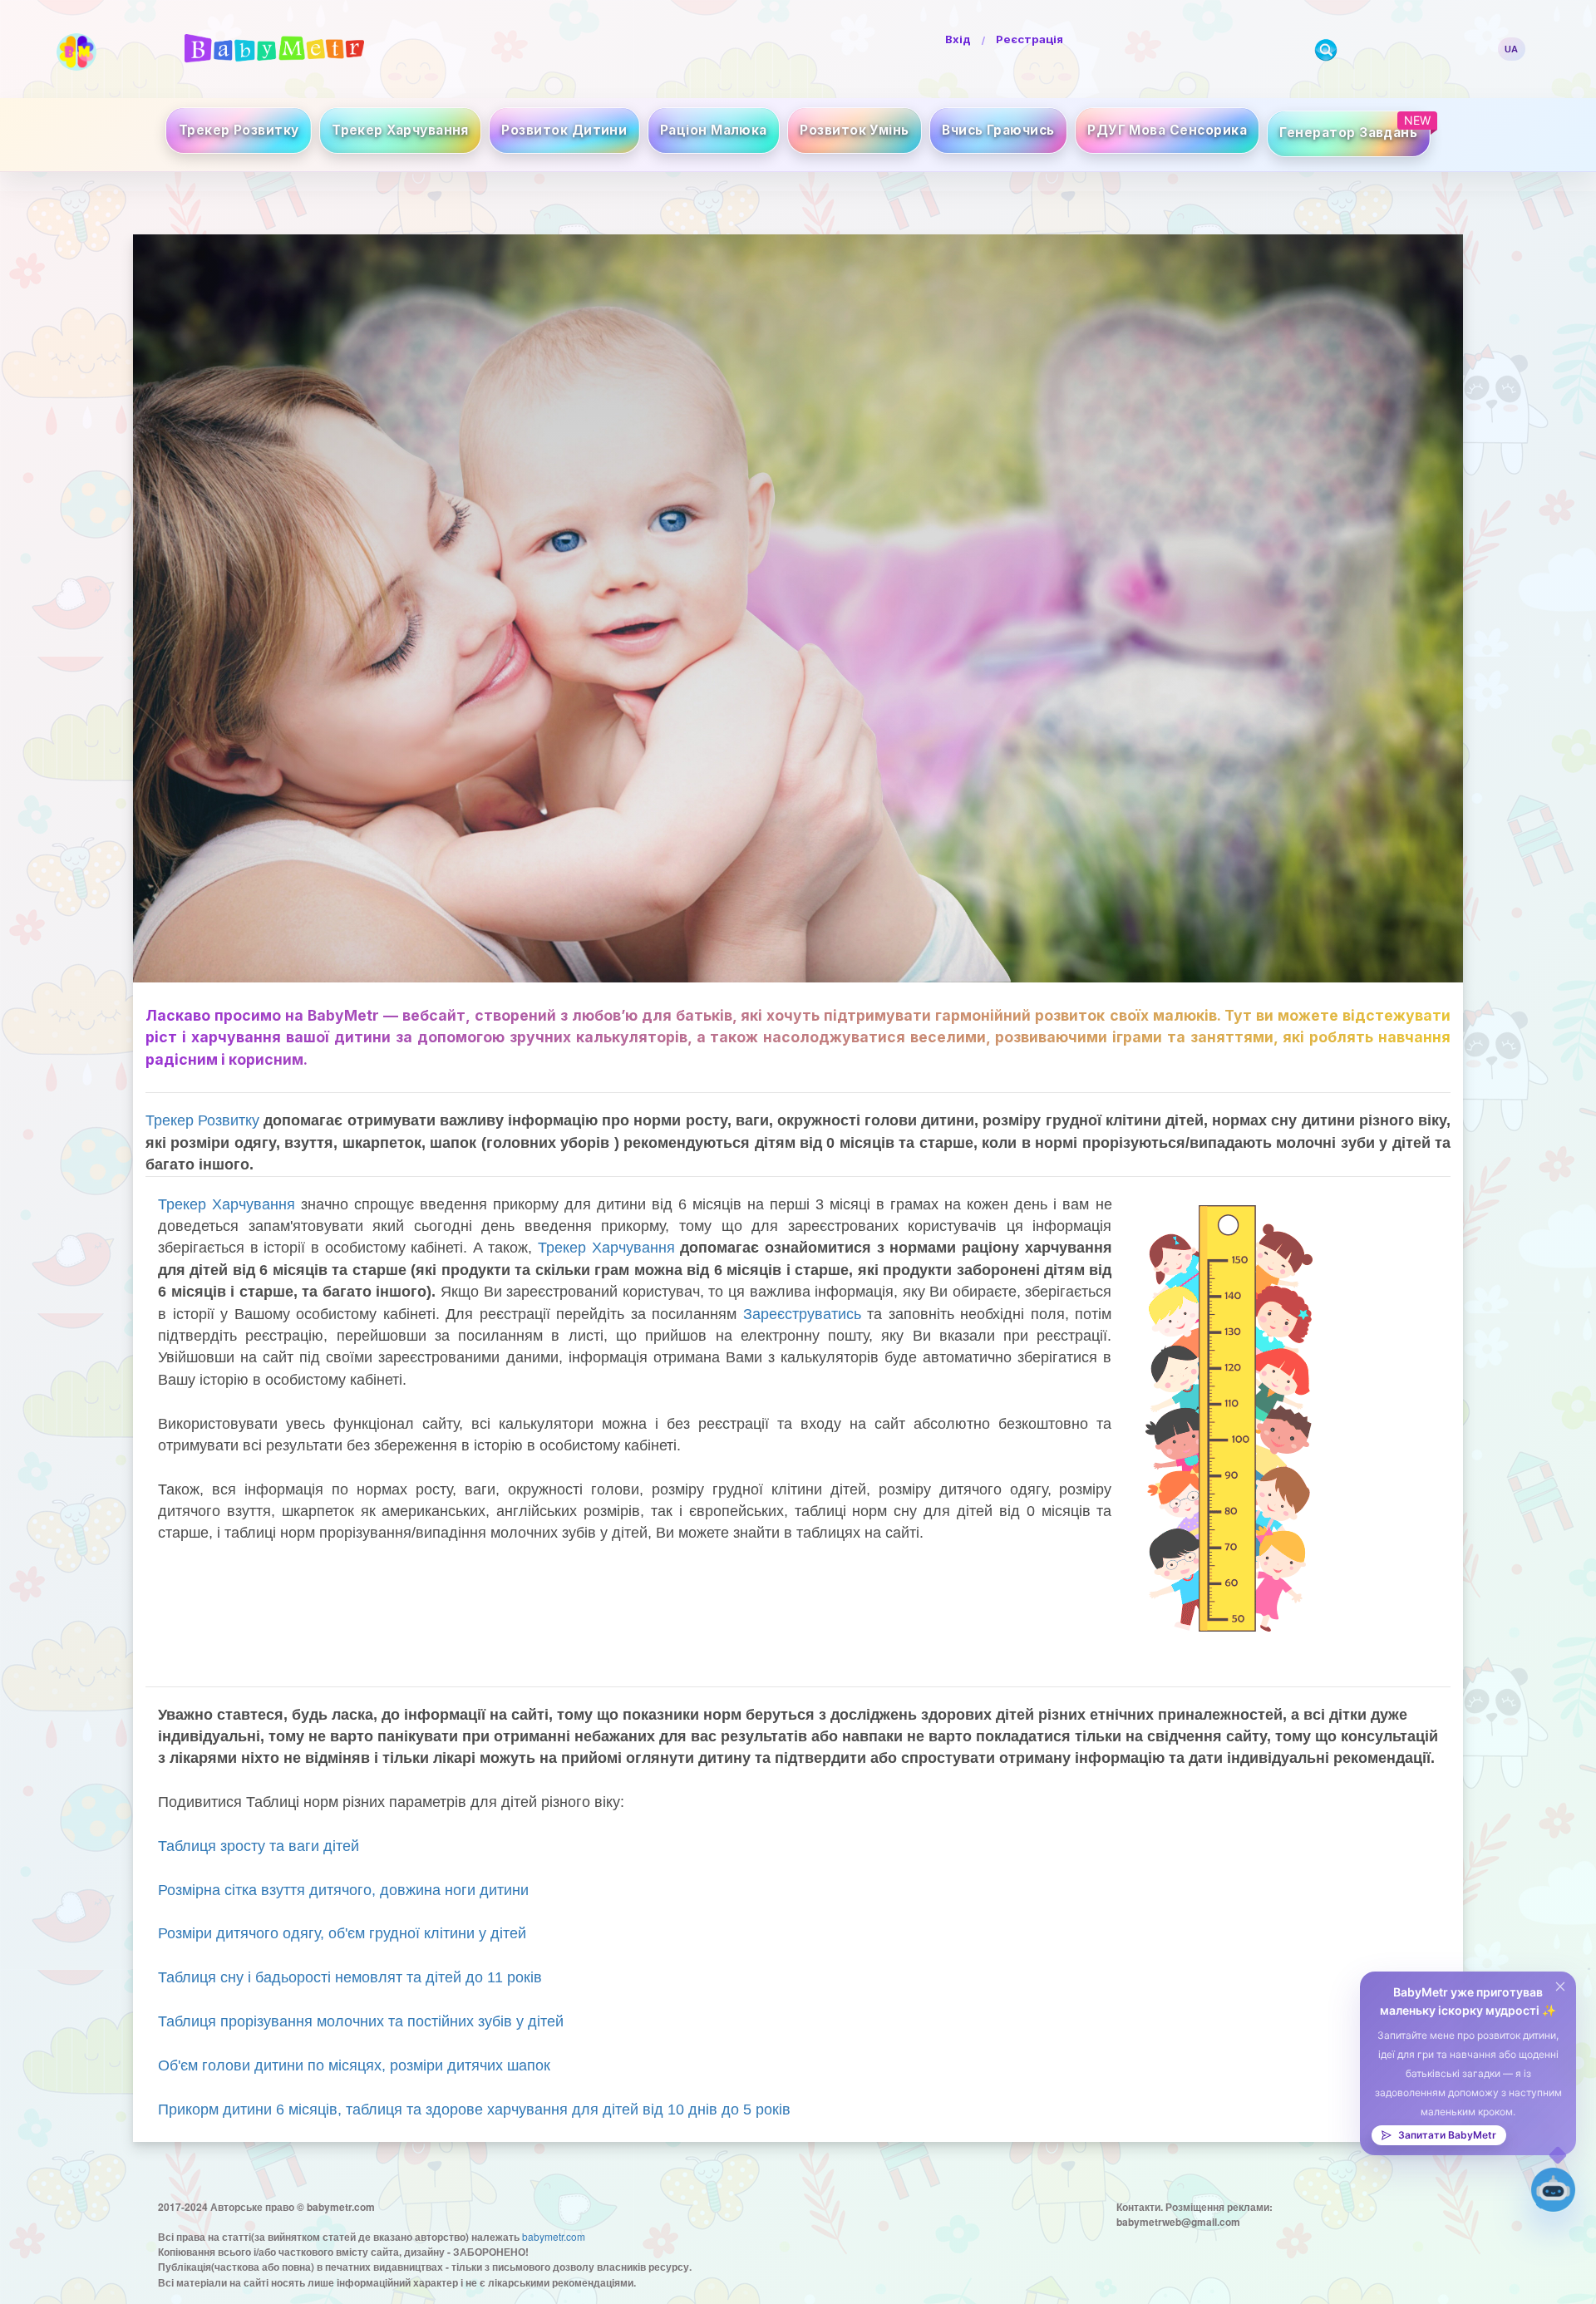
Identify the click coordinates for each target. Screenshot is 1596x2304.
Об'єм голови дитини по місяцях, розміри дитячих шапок (354, 2065)
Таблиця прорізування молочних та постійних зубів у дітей (361, 2021)
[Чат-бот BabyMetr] (1553, 2190)
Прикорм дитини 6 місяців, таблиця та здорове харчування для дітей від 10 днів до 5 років (474, 2110)
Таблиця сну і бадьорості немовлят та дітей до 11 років (350, 1977)
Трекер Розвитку (202, 1120)
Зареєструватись (802, 1314)
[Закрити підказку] (1560, 1987)
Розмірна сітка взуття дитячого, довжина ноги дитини (343, 1890)
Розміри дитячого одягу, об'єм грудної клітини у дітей (342, 1933)
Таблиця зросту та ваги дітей (259, 1846)
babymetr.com (554, 2236)
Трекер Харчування (227, 1204)
